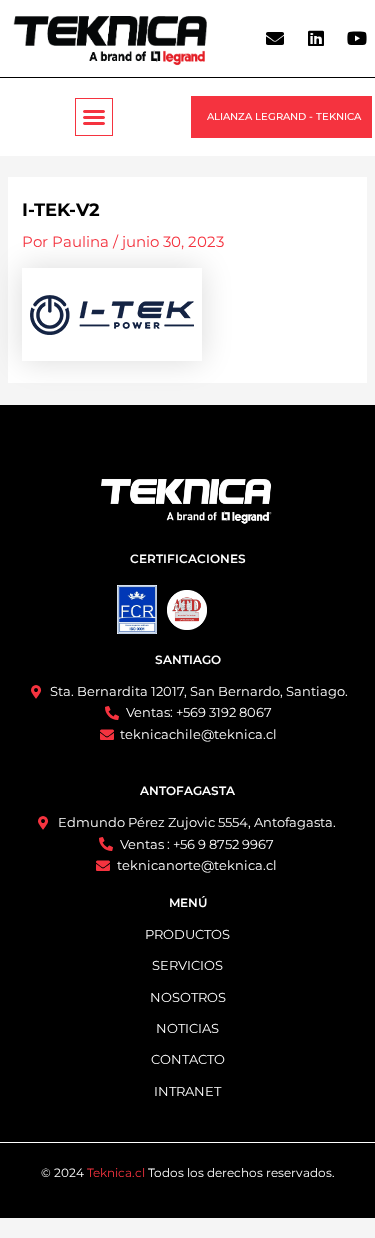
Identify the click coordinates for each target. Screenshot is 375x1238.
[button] (94, 117)
